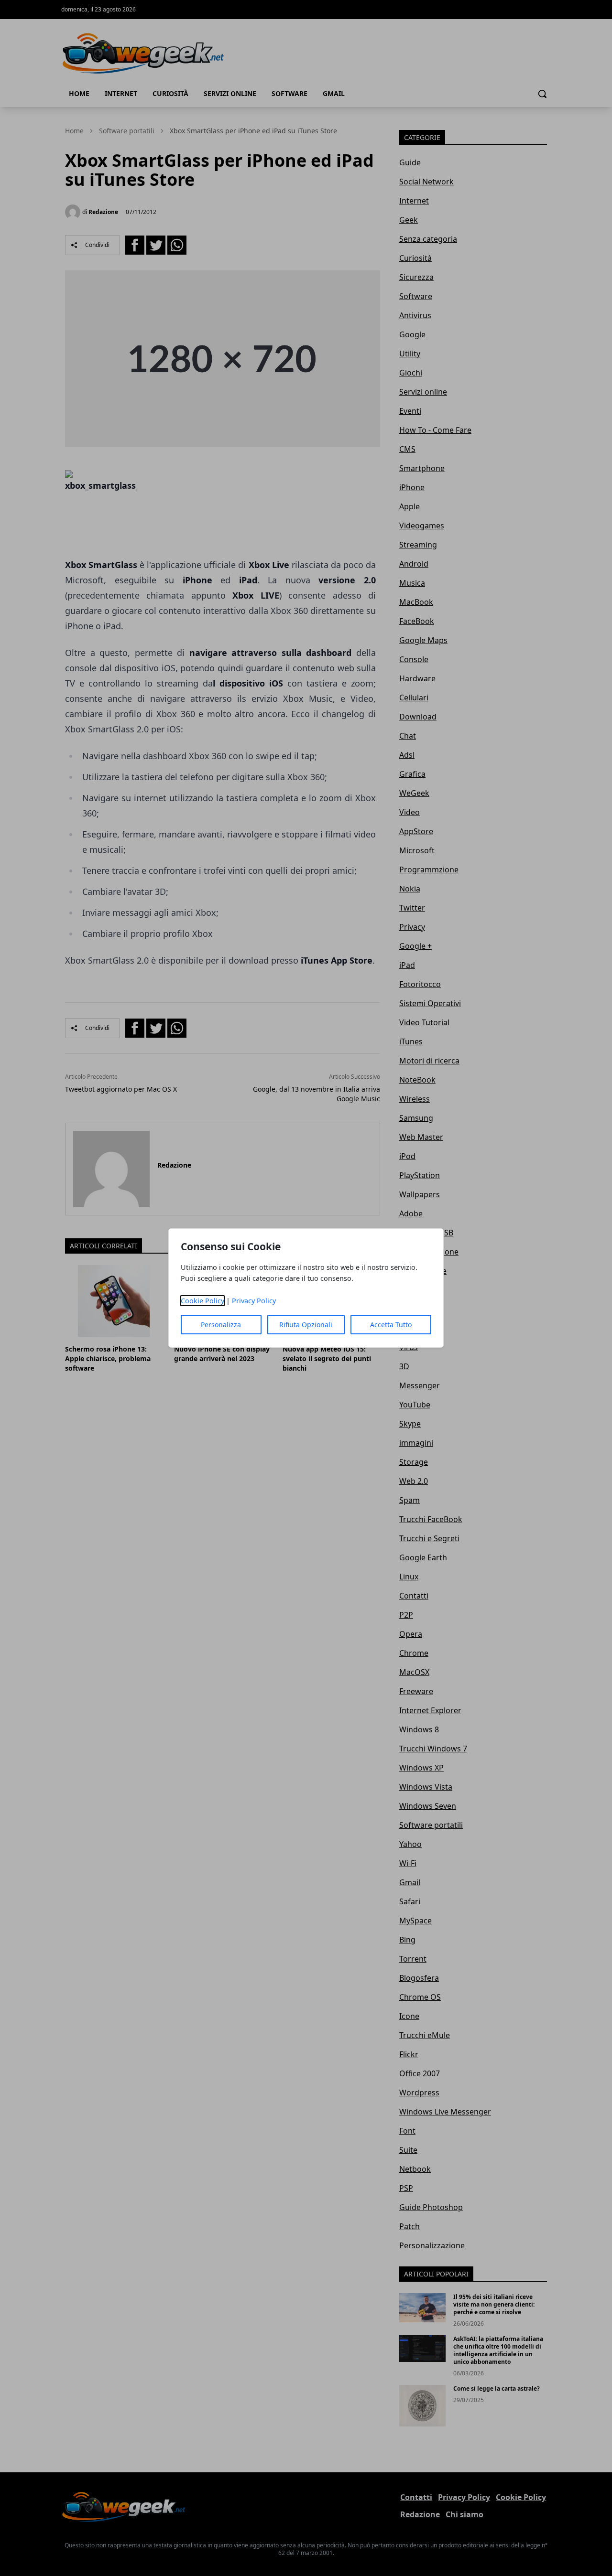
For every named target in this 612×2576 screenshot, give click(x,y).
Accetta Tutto (391, 1325)
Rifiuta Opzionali (306, 1325)
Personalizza (221, 1325)
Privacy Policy (254, 1301)
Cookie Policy (202, 1301)
